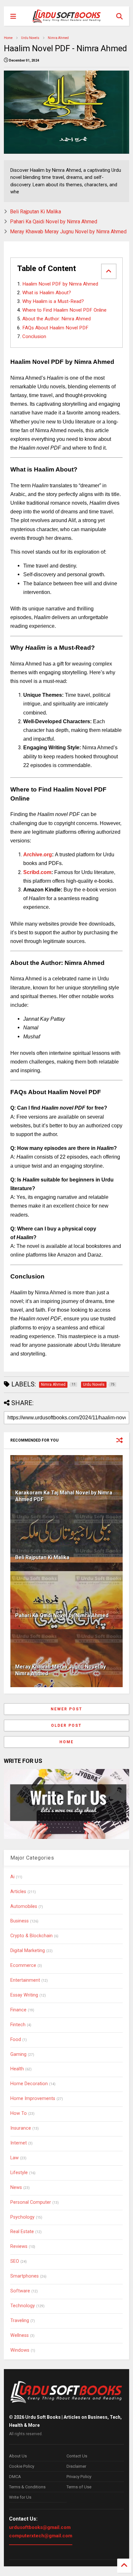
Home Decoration (29, 2084)
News (16, 2187)
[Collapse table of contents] (109, 271)
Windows (20, 2350)
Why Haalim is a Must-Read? (53, 301)
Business (20, 1921)
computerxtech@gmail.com (41, 2536)
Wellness (20, 2335)
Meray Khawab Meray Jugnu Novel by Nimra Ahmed (68, 232)
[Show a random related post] (119, 1440)
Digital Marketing (28, 1951)
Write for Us (20, 2497)
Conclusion (34, 336)
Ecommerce (23, 1965)
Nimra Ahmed (58, 38)
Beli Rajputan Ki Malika (36, 212)
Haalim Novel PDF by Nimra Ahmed (60, 284)
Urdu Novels (30, 38)
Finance (18, 2010)
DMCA (15, 2477)
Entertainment (25, 1980)
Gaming (18, 2054)
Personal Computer (31, 2202)
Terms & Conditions (27, 2487)
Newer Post (66, 1709)
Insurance (21, 2128)
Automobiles (24, 1906)
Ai (12, 1877)
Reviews (19, 2246)
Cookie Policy (22, 2466)
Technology (23, 2306)
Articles (18, 1892)
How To (19, 2113)
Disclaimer (76, 2466)
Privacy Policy (79, 2477)
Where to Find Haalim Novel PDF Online (64, 310)
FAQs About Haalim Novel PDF (55, 328)
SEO (15, 2261)
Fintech (18, 2025)
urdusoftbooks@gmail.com (40, 2527)
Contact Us (77, 2456)
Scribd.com (37, 872)
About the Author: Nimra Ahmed (56, 319)
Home (8, 38)
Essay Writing (24, 1995)
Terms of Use (79, 2487)
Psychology (22, 2217)
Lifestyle (19, 2173)
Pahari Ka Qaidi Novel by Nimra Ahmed (54, 222)
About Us (18, 2456)
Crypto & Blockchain (31, 1936)
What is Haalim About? (47, 293)
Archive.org (38, 855)
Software (20, 2291)
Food (16, 2040)
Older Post (66, 1725)
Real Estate (22, 2232)
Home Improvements (33, 2099)
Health (17, 2069)
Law (15, 2158)
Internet (19, 2143)
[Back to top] (124, 2566)
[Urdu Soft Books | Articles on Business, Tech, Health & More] (67, 16)
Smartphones (25, 2276)
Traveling (20, 2321)
